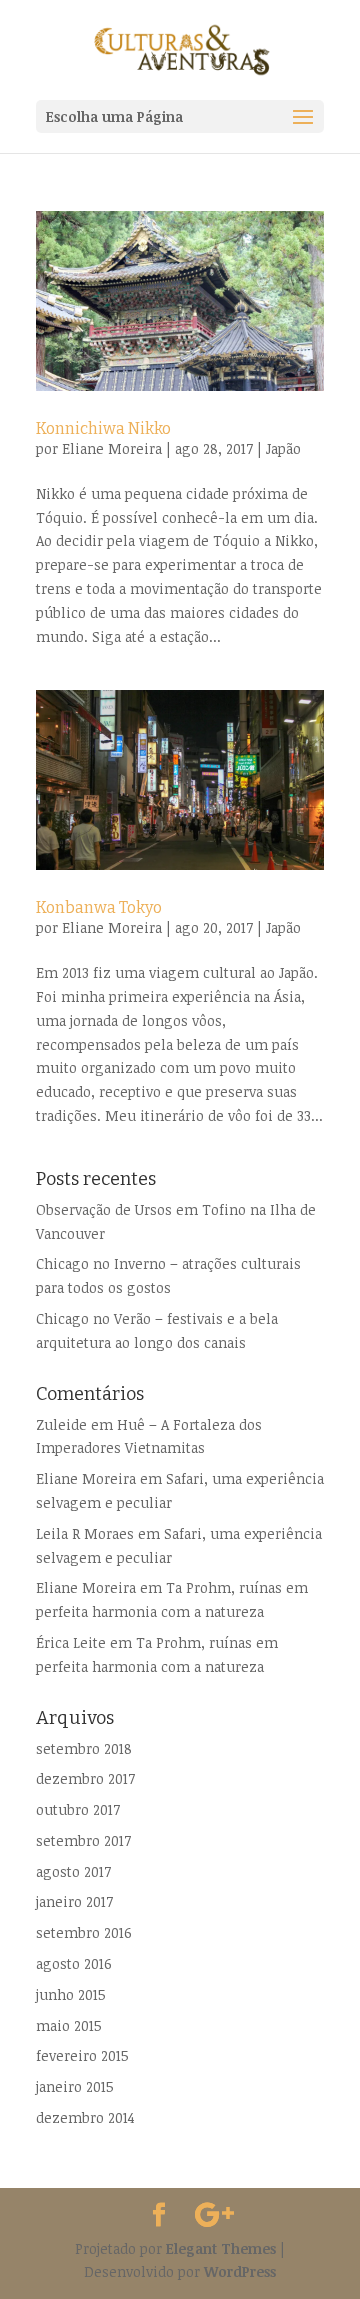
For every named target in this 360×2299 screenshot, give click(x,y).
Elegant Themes (221, 2248)
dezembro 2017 (85, 1778)
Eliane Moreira (112, 448)
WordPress (240, 2271)
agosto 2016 (74, 1963)
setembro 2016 (84, 1932)
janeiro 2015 (75, 2086)
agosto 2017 (73, 1871)
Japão (283, 448)
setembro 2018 (84, 1748)
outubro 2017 (78, 1809)
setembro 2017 (83, 1840)
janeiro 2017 (74, 1901)
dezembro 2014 (85, 2117)
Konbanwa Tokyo (99, 907)
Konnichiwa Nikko (103, 428)
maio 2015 (69, 2025)
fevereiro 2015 (82, 2055)
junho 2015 (71, 1994)
